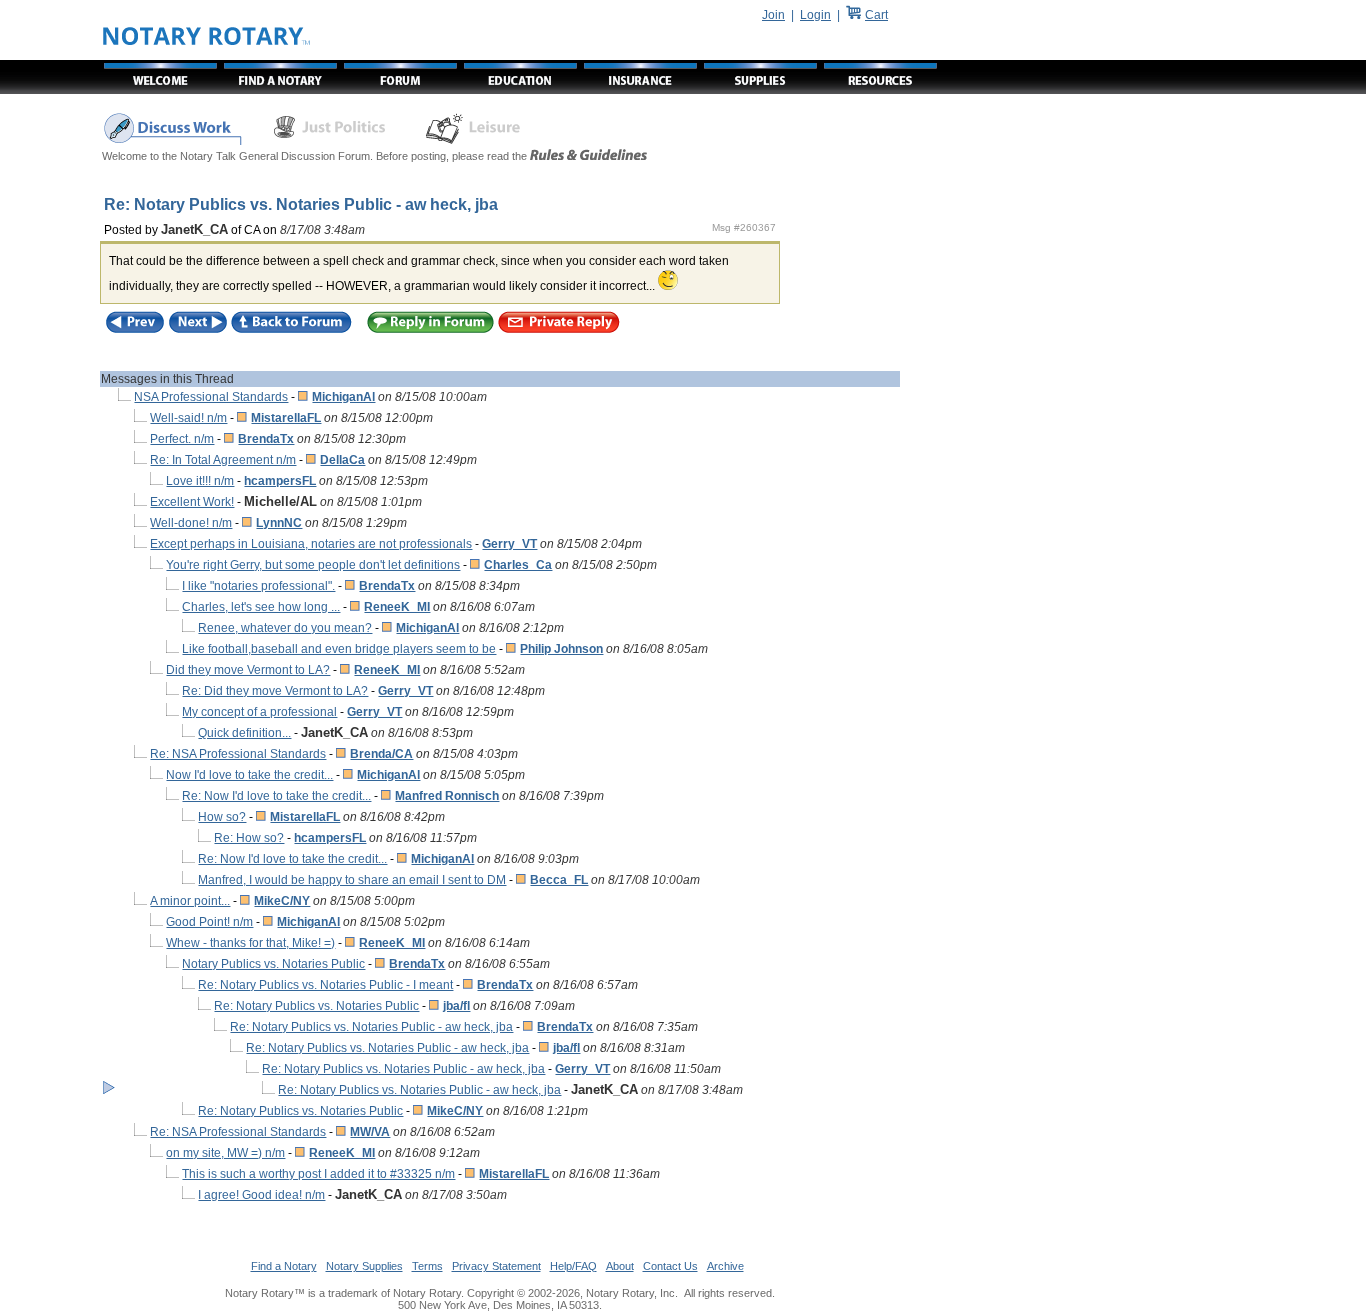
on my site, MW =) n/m (225, 1153)
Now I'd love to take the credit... (249, 775)
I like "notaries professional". (258, 586)
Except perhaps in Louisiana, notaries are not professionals (311, 544)
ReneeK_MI (397, 607)
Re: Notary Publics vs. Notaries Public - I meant (325, 985)
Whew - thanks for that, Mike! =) (250, 943)
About (620, 1266)
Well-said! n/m (188, 418)
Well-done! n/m (191, 523)
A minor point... (190, 901)
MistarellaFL (286, 418)
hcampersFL (280, 481)
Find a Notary (284, 1266)
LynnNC (279, 523)
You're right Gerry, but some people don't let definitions (313, 565)
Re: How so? (249, 838)
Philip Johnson (561, 649)
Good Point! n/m (209, 922)
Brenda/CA (381, 754)
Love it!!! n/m (200, 481)
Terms (427, 1266)
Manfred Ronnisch (447, 796)
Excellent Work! (192, 502)
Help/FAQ (573, 1266)
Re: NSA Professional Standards (238, 754)
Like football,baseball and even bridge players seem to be (339, 649)
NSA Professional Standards (211, 397)
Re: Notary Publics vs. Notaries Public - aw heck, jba (371, 1027)
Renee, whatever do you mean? (285, 628)
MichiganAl (343, 397)
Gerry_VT (509, 544)
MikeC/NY (282, 901)
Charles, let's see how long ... (261, 607)
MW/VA (370, 1132)
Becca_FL (559, 880)
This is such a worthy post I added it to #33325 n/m (318, 1174)
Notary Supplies (364, 1266)
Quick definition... (244, 733)
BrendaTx (266, 439)
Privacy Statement (496, 1266)
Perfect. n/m (182, 439)
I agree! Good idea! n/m (261, 1195)
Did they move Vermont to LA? (248, 670)
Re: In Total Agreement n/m (223, 460)
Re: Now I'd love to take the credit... (276, 796)
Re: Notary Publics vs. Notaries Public (316, 1006)
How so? (222, 817)
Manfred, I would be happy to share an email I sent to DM (352, 880)
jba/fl (456, 1006)
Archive (725, 1266)
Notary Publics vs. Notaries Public (273, 964)
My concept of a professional (259, 712)
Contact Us (670, 1266)
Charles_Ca (518, 565)
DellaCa (342, 460)
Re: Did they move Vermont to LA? (275, 691)
